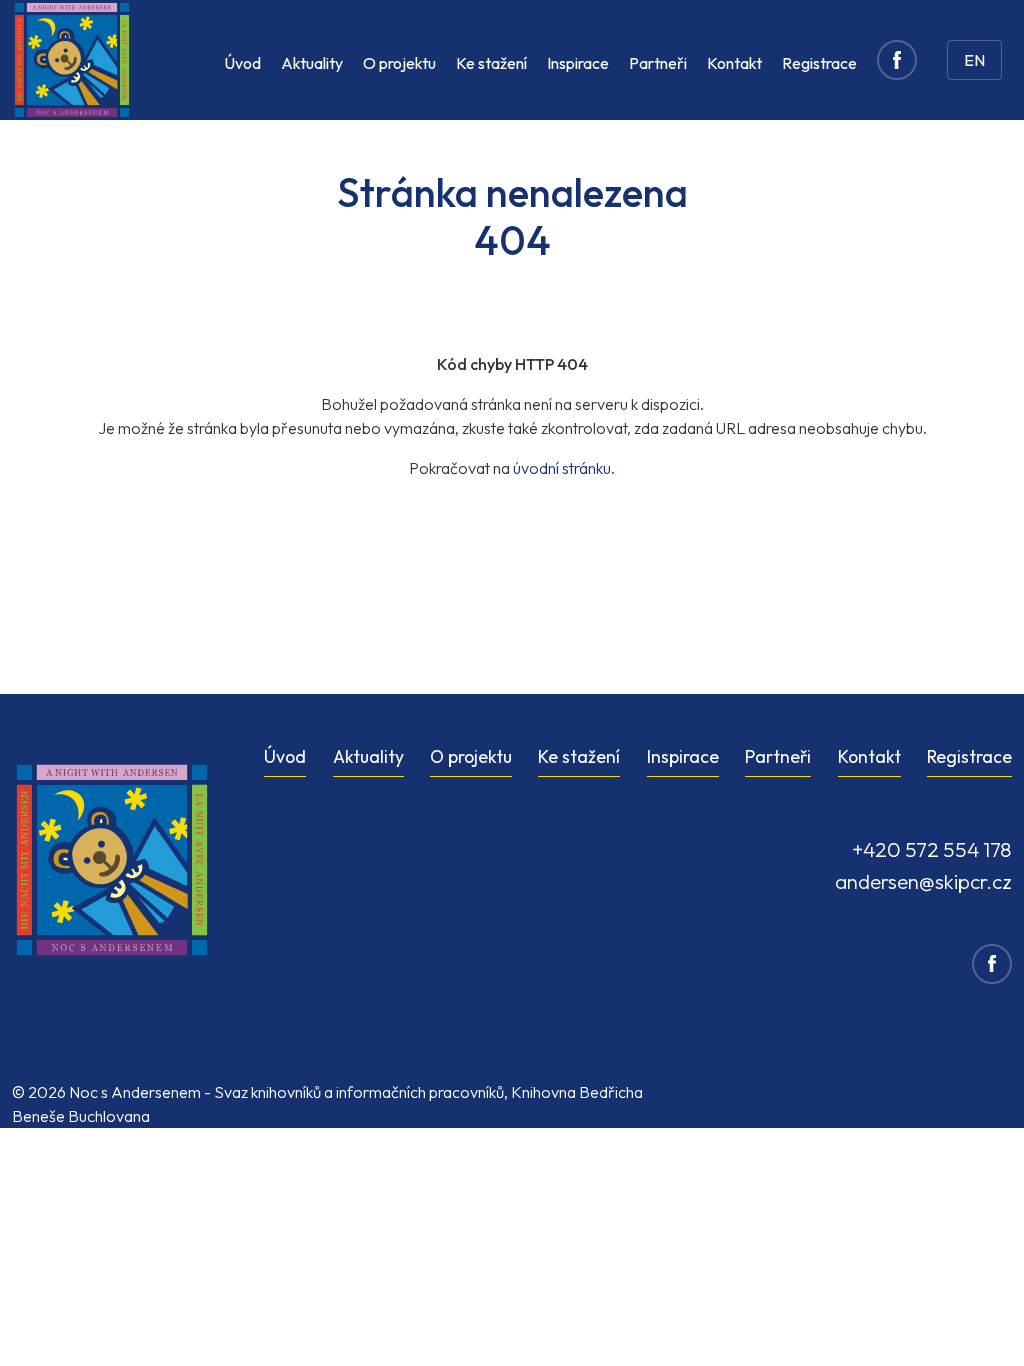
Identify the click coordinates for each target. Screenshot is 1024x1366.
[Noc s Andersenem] (72, 60)
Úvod (242, 63)
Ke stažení (491, 63)
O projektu (399, 63)
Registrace (819, 63)
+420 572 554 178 (932, 849)
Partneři (658, 63)
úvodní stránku (562, 468)
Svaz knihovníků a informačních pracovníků (359, 1092)
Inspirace (578, 63)
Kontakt (734, 63)
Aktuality (312, 63)
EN (974, 60)
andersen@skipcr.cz (923, 881)
